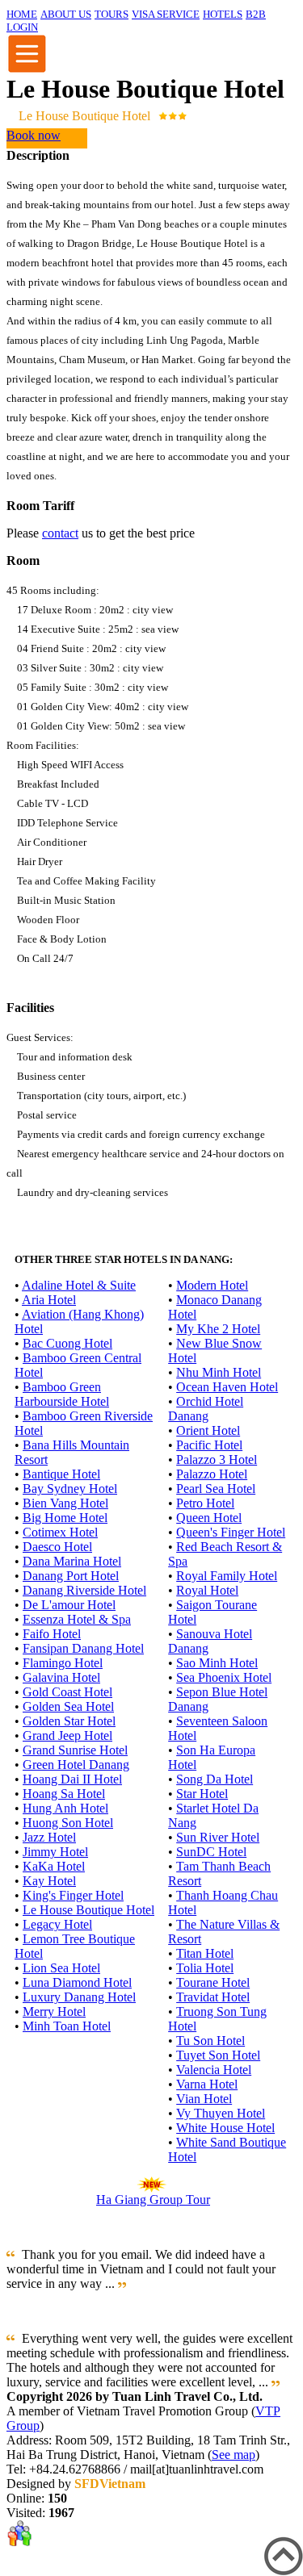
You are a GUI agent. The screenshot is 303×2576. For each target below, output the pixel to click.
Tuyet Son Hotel (218, 2055)
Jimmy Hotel (55, 1852)
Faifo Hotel (52, 1634)
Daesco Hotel (57, 1547)
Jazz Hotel (49, 1837)
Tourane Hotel (213, 1982)
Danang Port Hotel (71, 1576)
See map (234, 2455)
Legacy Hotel (57, 1924)
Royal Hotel (207, 1590)
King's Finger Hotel (73, 1895)
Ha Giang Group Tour (153, 2200)
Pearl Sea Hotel (216, 1489)
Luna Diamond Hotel (77, 1982)
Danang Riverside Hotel (84, 1590)
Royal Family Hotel (227, 1576)
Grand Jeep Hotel (67, 1735)
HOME (22, 14)
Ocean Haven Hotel (227, 1387)
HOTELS (223, 14)
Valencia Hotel (214, 2070)
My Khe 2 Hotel (218, 1329)
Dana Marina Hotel (72, 1561)
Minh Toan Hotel (67, 2026)
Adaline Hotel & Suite (79, 1285)
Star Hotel (202, 1794)
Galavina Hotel (61, 1677)
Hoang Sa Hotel (64, 1794)
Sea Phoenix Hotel (224, 1677)
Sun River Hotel (218, 1837)
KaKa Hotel (54, 1866)
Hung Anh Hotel (65, 1808)
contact (60, 533)
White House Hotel (225, 2128)
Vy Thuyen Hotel (221, 2113)
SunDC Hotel (211, 1852)
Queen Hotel (209, 1518)
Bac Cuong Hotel (67, 1343)
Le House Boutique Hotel (88, 1910)
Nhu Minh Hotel (219, 1372)
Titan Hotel (205, 1953)
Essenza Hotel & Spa (77, 1619)
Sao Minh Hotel (217, 1663)
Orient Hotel (208, 1430)
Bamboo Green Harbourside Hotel (62, 1394)
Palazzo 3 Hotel (217, 1459)
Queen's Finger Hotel (231, 1532)
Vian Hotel (204, 2099)
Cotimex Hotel (60, 1532)
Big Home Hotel (65, 1518)
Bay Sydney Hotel (70, 1489)
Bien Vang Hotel (65, 1503)
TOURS (112, 14)
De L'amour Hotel (69, 1605)
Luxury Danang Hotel (79, 1997)
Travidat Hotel (213, 1997)
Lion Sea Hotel (61, 1968)
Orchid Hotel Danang (206, 1409)
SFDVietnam (110, 2484)
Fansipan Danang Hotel (83, 1648)
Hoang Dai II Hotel (72, 1779)
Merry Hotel (54, 2011)
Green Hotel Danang (76, 1765)
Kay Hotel (49, 1881)
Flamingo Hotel (63, 1663)
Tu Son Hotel (210, 2041)
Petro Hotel (205, 1503)
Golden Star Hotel (69, 1721)
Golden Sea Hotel (68, 1706)
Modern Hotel (212, 1285)
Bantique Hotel (61, 1474)
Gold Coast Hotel (67, 1692)
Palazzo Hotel (212, 1474)
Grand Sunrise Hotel (75, 1750)
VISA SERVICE (166, 14)
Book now (34, 135)
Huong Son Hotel (68, 1823)
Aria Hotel (49, 1300)
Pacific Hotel (209, 1445)
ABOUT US (66, 14)
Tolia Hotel (205, 1968)
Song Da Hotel (215, 1779)
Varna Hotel (207, 2084)
